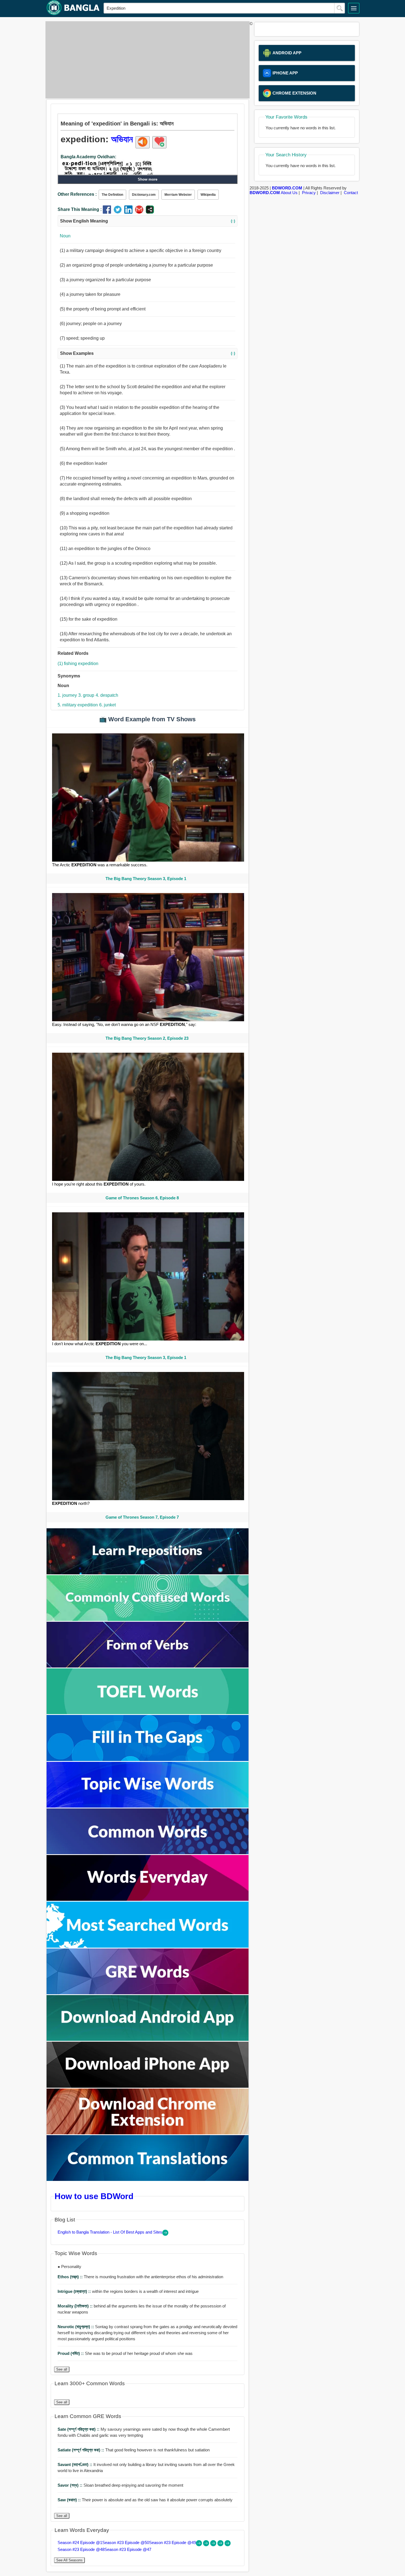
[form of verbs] (148, 1666)
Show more (148, 179)
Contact (351, 193)
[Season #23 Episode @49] (214, 2545)
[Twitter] (119, 212)
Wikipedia (208, 195)
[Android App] (148, 2039)
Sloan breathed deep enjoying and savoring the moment (120, 2485)
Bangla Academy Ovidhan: (88, 157)
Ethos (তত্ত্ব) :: (71, 2277)
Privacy (309, 193)
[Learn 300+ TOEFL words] (148, 1713)
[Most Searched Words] (148, 1946)
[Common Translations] (148, 2179)
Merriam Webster (178, 195)
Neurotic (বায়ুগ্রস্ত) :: (76, 2327)
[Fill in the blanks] (148, 1759)
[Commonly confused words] (148, 1619)
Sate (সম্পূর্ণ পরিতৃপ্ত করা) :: (79, 2429)
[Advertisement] (146, 60)
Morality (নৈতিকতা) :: (76, 2306)
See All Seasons (69, 2560)
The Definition (112, 195)
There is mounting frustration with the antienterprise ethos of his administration (140, 2277)
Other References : (77, 194)
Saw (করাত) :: (70, 2500)
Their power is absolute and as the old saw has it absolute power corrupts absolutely (145, 2500)
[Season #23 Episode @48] (221, 2545)
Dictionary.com (144, 195)
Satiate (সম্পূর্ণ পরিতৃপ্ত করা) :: (81, 2450)
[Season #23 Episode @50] (207, 2545)
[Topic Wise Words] (148, 1806)
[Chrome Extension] (148, 2133)
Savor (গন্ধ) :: (71, 2485)
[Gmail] (140, 212)
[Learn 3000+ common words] (148, 1853)
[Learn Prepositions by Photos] (148, 1573)
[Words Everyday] (148, 1899)
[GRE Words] (148, 1993)
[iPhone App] (148, 2086)
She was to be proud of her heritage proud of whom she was (125, 2353)
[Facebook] (108, 212)
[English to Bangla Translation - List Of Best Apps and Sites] (165, 2234)
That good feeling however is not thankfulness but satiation (134, 2450)
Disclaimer (330, 193)
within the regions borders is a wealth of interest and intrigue (128, 2291)
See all (62, 2369)
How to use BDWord (94, 2196)
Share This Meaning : (80, 209)
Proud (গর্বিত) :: (71, 2353)
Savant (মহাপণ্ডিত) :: (75, 2464)
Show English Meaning (148, 221)
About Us (289, 193)
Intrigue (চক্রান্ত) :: (75, 2291)
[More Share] (150, 212)
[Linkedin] (130, 212)
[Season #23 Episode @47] (228, 2545)
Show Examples (148, 353)
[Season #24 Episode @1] (199, 2545)
